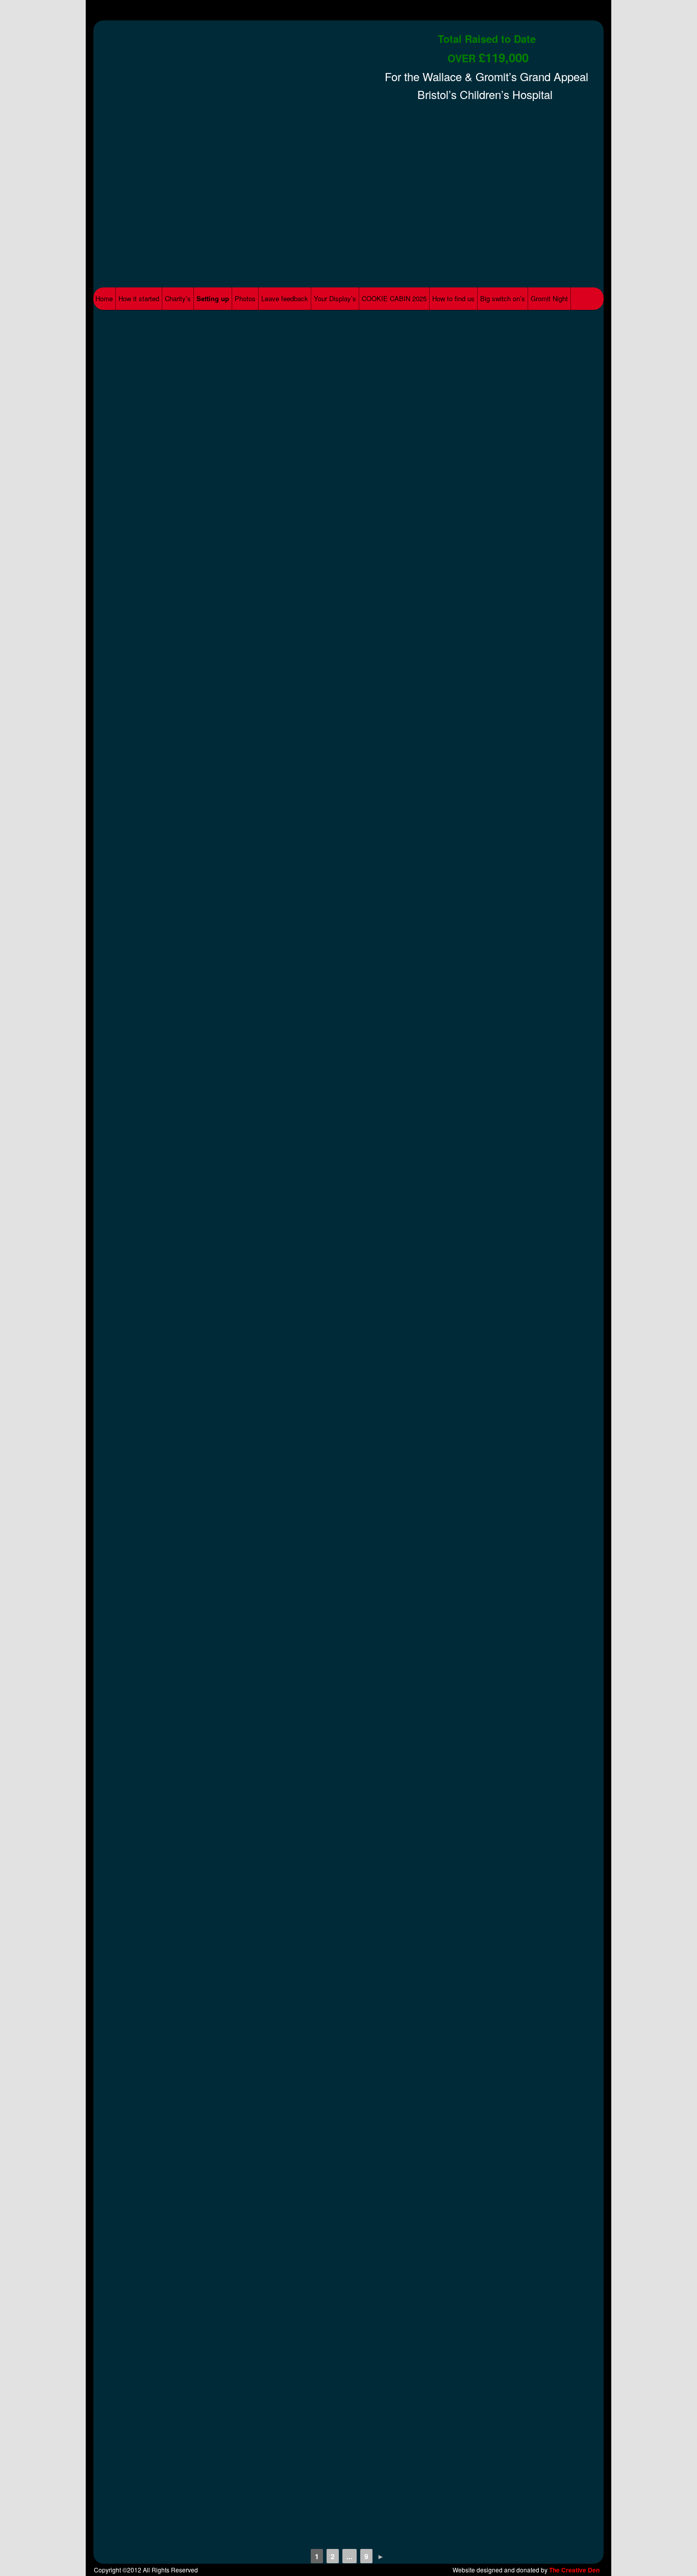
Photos (245, 298)
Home (104, 298)
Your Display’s (335, 298)
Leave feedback (285, 298)
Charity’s (178, 298)
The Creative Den (574, 2570)
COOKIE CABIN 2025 (394, 298)
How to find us (453, 298)
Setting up (213, 298)
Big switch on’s (503, 298)
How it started (139, 298)
